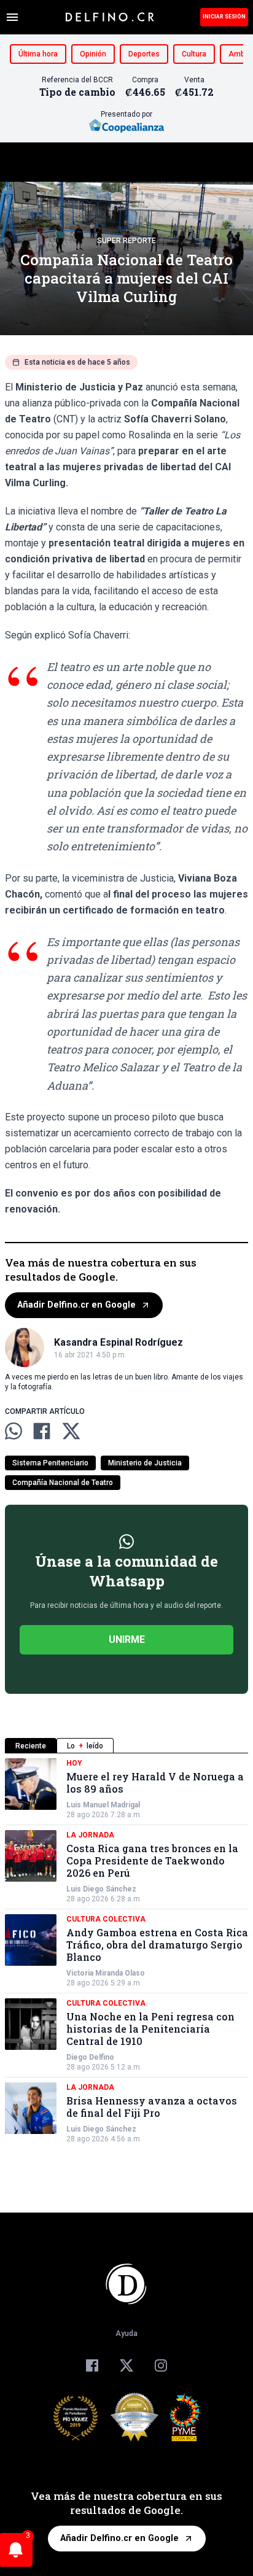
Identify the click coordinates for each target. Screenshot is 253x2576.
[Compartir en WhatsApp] (14, 1431)
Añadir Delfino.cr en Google (76, 1305)
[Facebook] (92, 2365)
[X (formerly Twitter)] (126, 2365)
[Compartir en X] (71, 1431)
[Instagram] (161, 2365)
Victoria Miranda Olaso (106, 1973)
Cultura (194, 54)
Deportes (144, 54)
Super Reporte (126, 241)
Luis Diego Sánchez (101, 1889)
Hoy (74, 1763)
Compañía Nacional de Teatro (63, 1483)
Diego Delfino (90, 2057)
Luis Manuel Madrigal (103, 1805)
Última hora (38, 54)
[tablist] (126, 1746)
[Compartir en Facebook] (42, 1431)
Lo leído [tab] (85, 1746)
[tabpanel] (126, 1951)
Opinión (93, 54)
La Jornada (90, 1835)
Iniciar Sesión (224, 17)
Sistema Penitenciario (50, 1463)
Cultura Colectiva (106, 1919)
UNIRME (127, 1639)
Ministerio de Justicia (145, 1463)
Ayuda (126, 2334)
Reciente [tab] (31, 1746)
